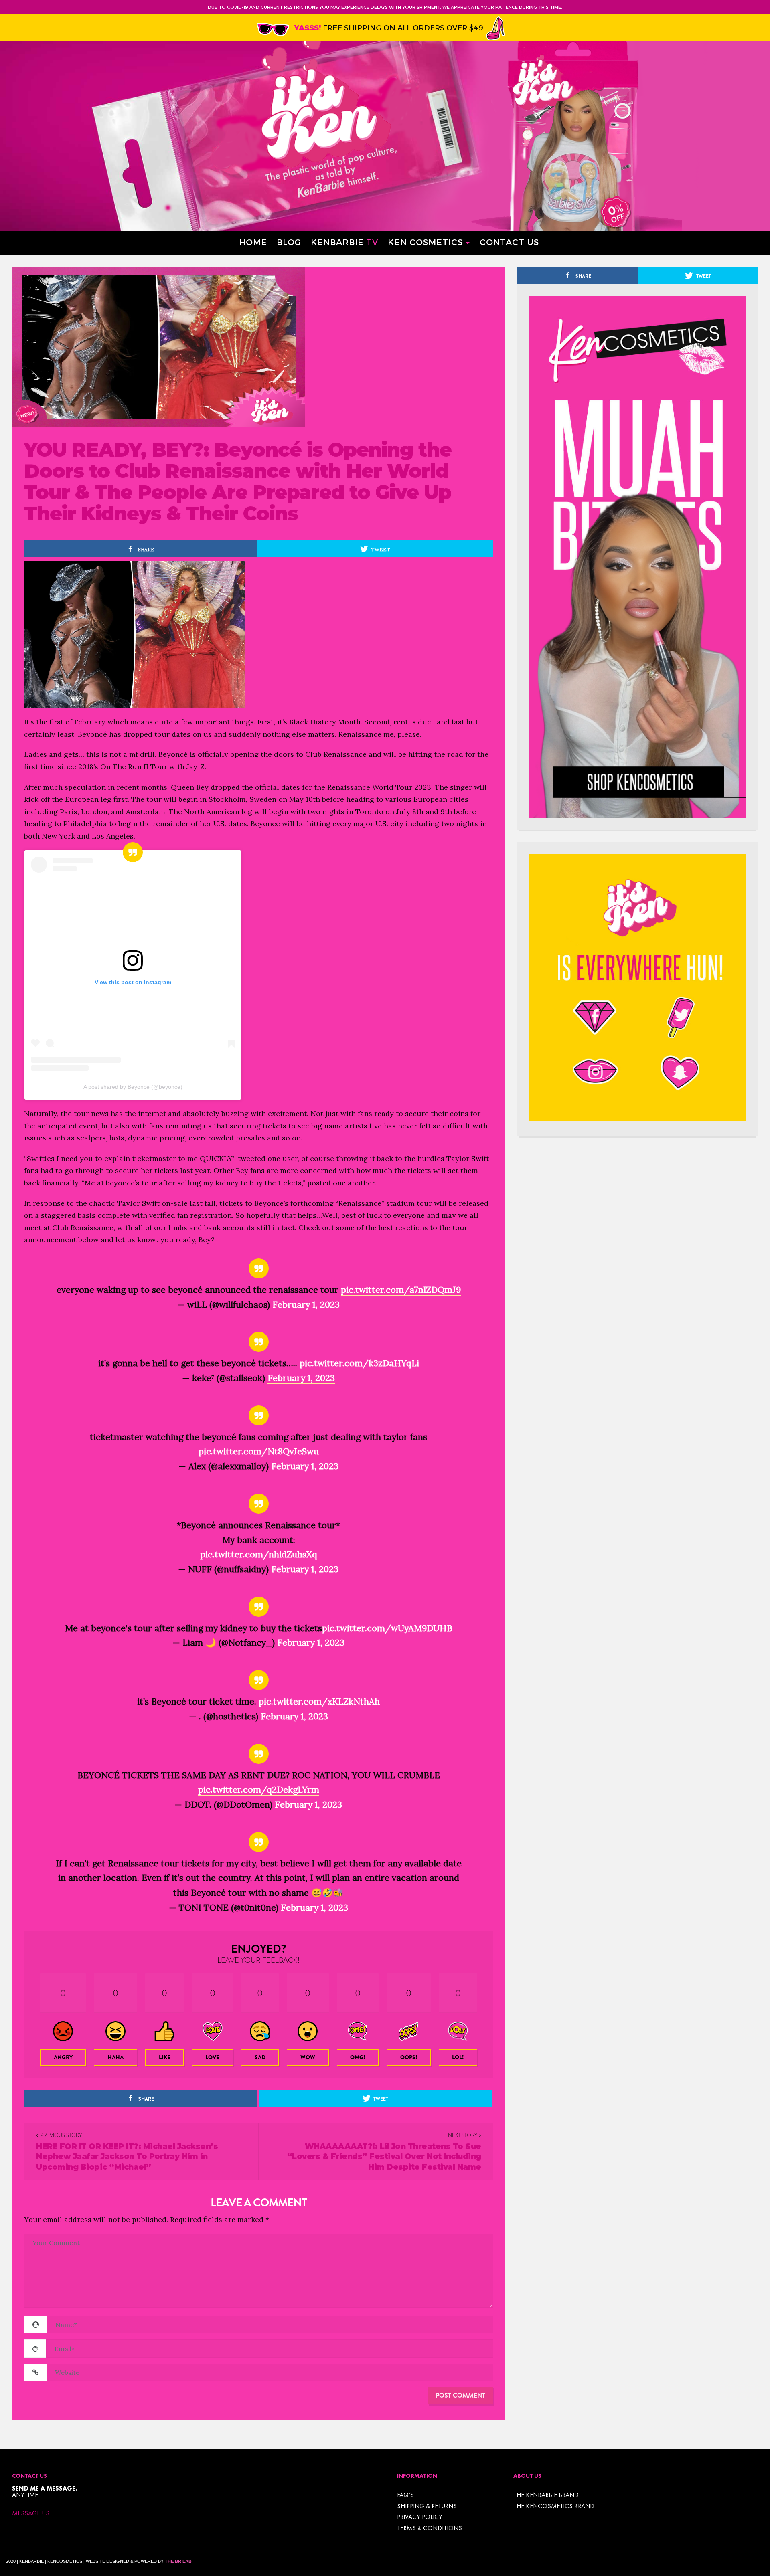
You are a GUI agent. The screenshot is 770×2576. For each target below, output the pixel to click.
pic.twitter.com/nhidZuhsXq (259, 1554)
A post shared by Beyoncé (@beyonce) (133, 1087)
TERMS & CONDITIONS (430, 2528)
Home (253, 242)
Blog (289, 242)
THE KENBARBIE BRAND (546, 2495)
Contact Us (509, 242)
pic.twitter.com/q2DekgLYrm (259, 1789)
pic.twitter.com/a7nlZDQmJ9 (401, 1290)
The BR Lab (178, 2561)
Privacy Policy (420, 2517)
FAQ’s (405, 2495)
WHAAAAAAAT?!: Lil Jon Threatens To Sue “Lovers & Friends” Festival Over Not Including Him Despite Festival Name (384, 2157)
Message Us (31, 2513)
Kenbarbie (344, 242)
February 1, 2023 (306, 1304)
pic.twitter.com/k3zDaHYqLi (359, 1363)
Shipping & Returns (427, 2506)
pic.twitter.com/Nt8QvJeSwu (259, 1451)
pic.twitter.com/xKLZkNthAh (319, 1701)
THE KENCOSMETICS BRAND (554, 2506)
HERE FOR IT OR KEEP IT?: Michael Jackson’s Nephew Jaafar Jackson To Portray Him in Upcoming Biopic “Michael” (127, 2157)
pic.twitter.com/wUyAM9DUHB (387, 1628)
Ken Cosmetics (425, 242)
